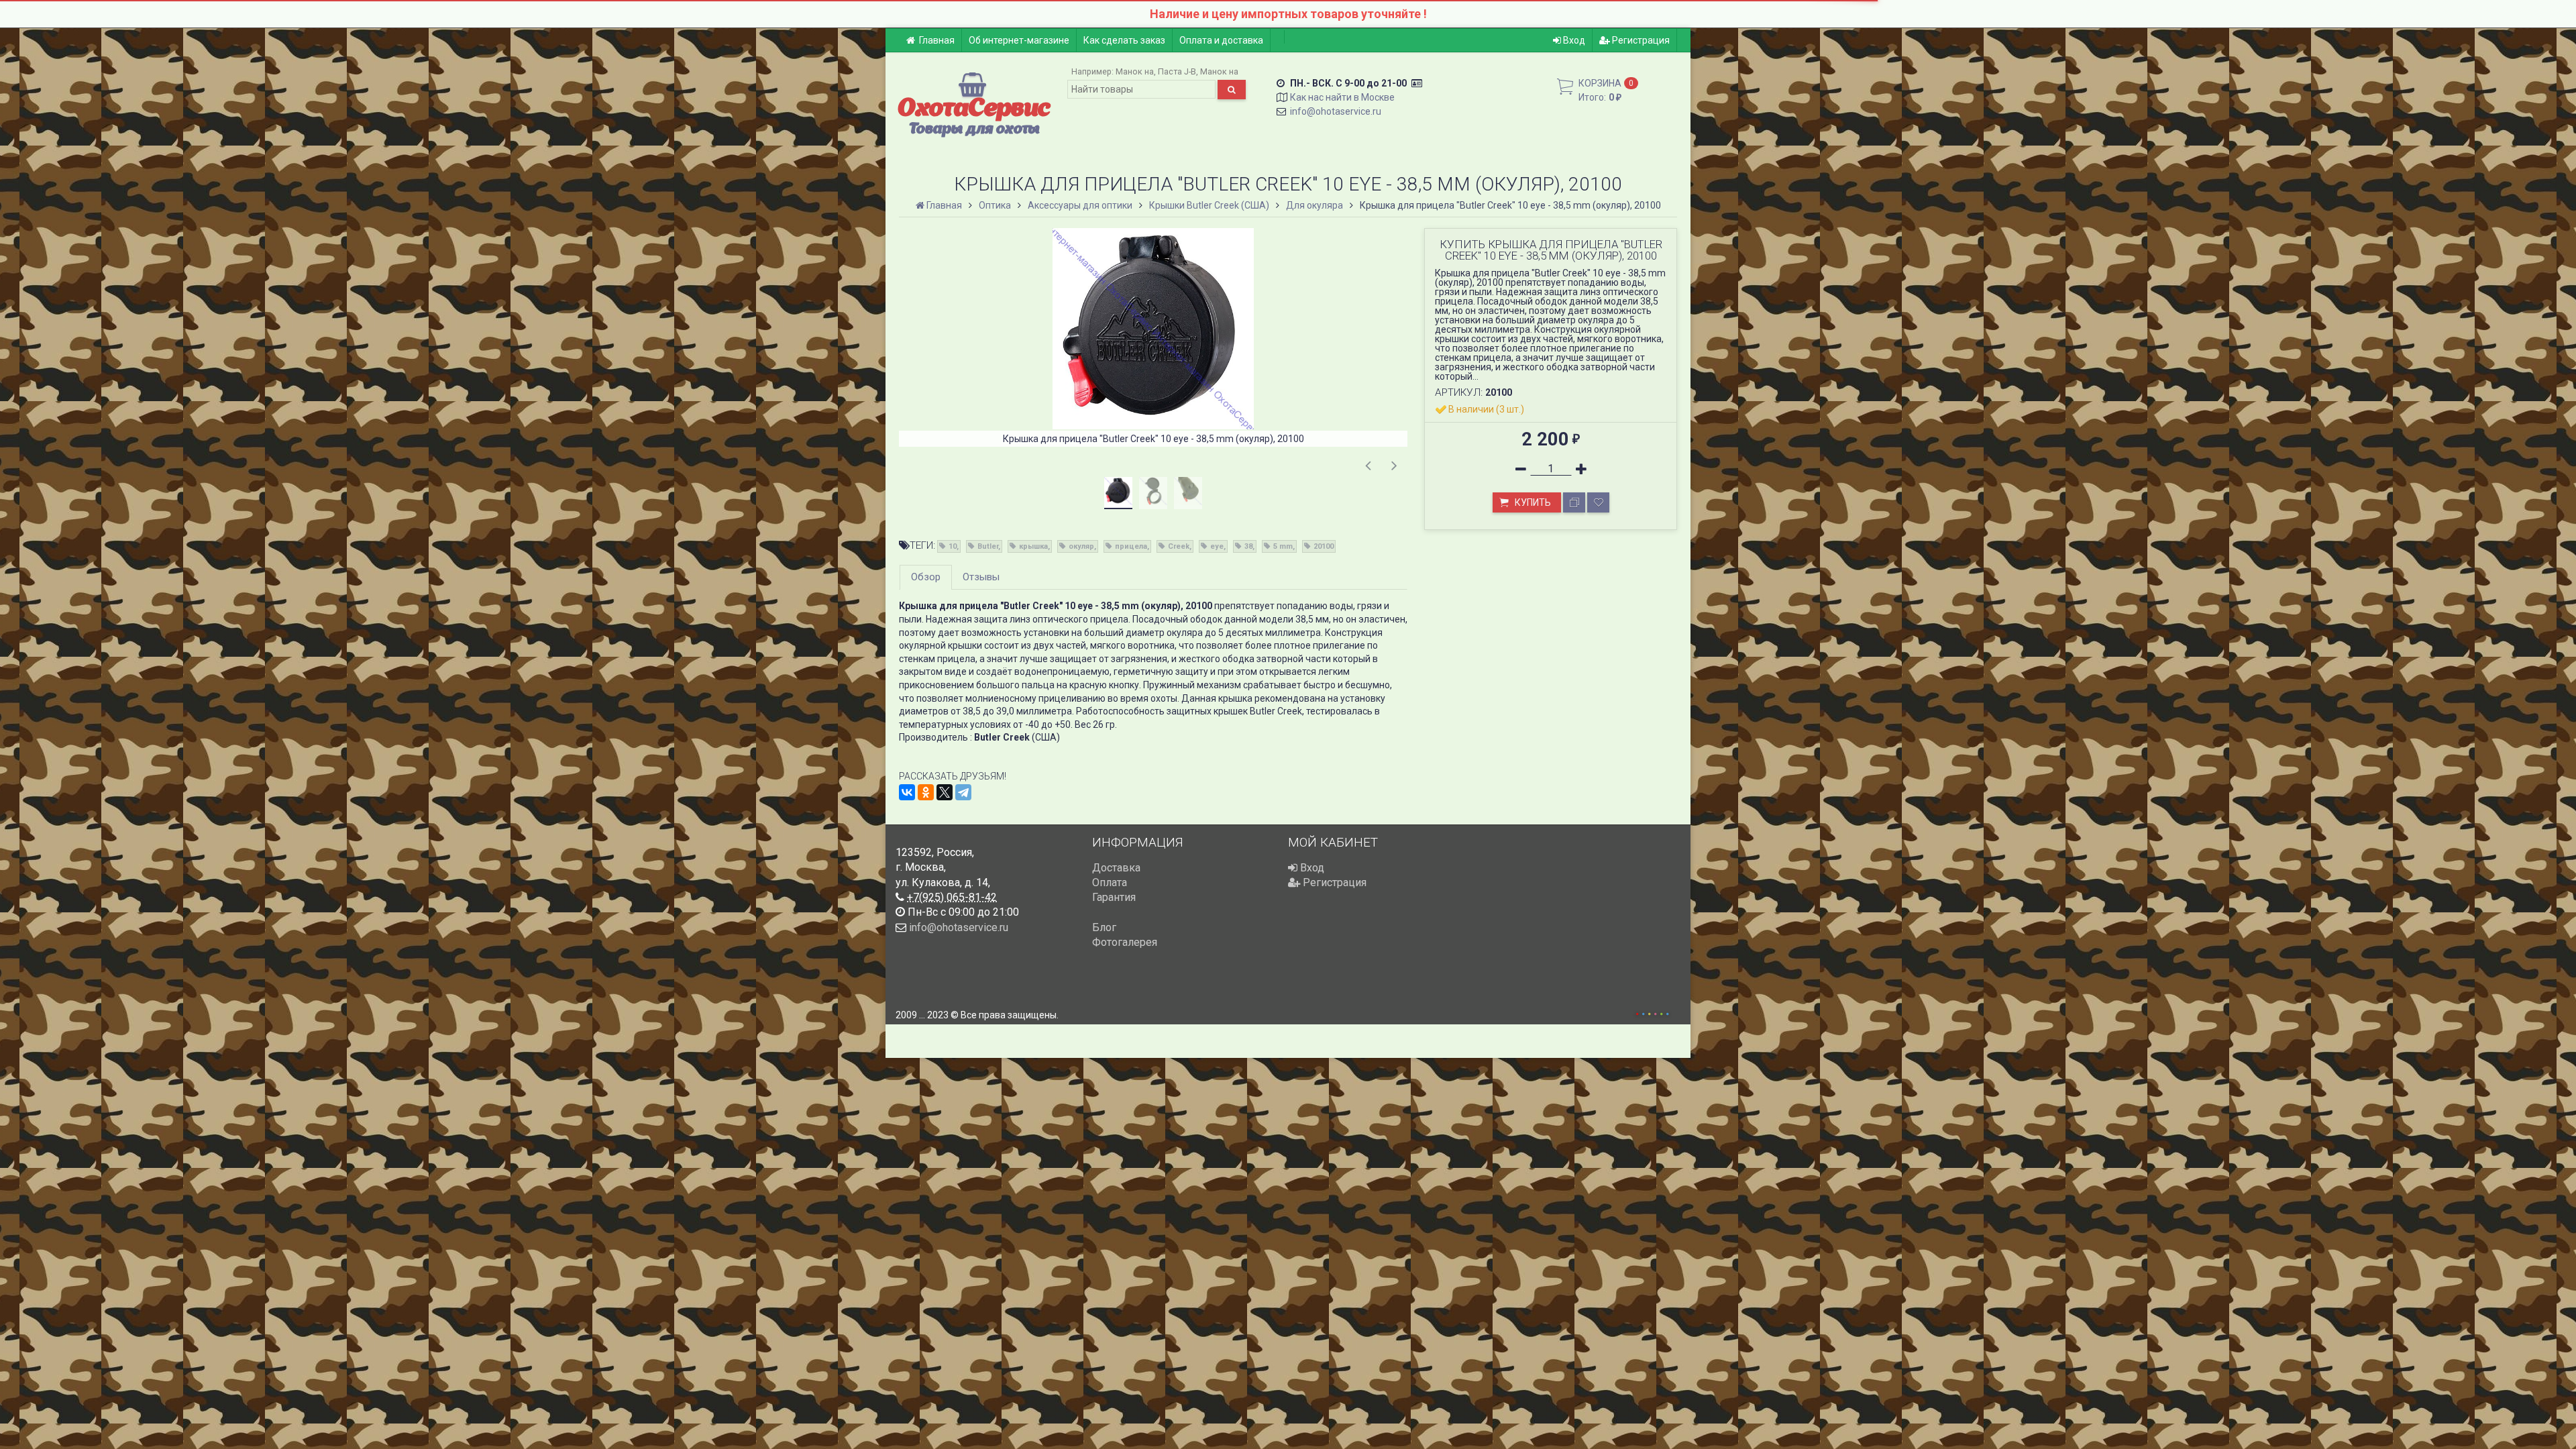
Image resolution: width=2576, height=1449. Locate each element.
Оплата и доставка (1221, 40)
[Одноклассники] (926, 792)
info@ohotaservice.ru (1336, 111)
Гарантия (1114, 897)
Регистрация (1640, 40)
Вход (1573, 40)
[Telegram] (963, 792)
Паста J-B (1177, 71)
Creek (1179, 546)
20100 (1324, 546)
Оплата (1110, 882)
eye (1217, 546)
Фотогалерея (1125, 942)
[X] (945, 792)
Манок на (1135, 71)
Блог (1104, 927)
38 (1248, 546)
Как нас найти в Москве (1342, 97)
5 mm (1283, 546)
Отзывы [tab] (981, 577)
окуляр (1081, 546)
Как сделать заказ (1124, 40)
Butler (988, 546)
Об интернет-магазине (1019, 40)
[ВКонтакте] (907, 792)
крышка (1033, 546)
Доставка (1116, 868)
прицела (1131, 546)
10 (953, 546)
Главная (937, 40)
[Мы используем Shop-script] (1652, 1012)
